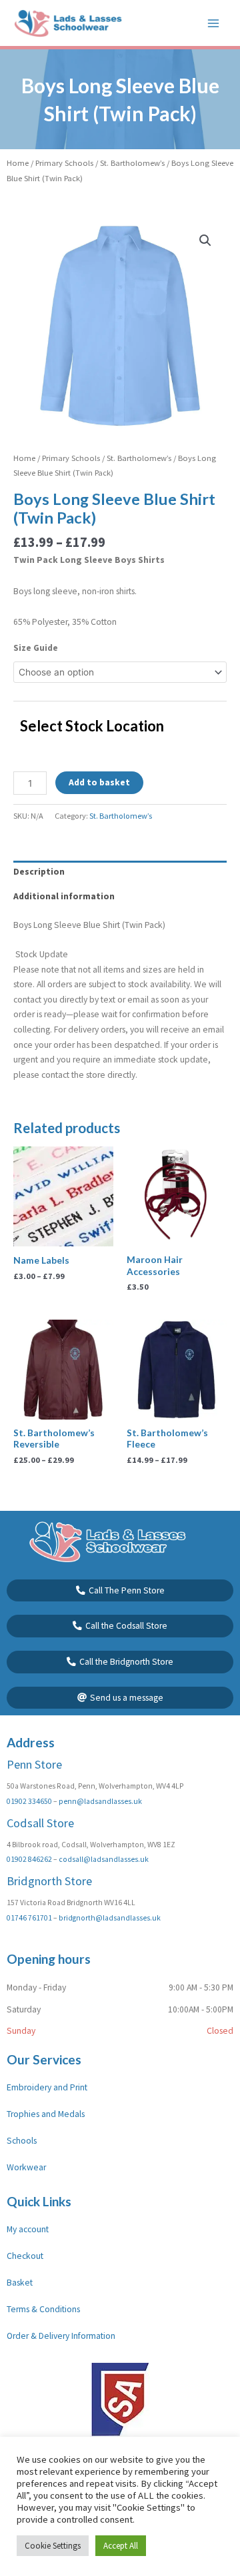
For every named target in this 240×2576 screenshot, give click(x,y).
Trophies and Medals (46, 2114)
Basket (20, 2283)
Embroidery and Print (47, 2087)
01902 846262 (29, 1859)
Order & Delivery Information (61, 2336)
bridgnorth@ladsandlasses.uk (110, 1918)
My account (28, 2229)
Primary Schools (64, 163)
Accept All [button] (121, 2546)
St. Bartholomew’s (132, 163)
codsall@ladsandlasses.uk (104, 1859)
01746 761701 (29, 1918)
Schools (22, 2141)
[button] (205, 240)
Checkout (25, 2256)
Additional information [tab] (64, 896)
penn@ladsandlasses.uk (100, 1801)
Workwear (26, 2167)
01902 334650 (29, 1801)
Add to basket (99, 782)
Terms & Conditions (43, 2309)
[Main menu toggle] (214, 23)
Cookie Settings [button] (53, 2546)
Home (18, 163)
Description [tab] (39, 872)
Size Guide (36, 648)
